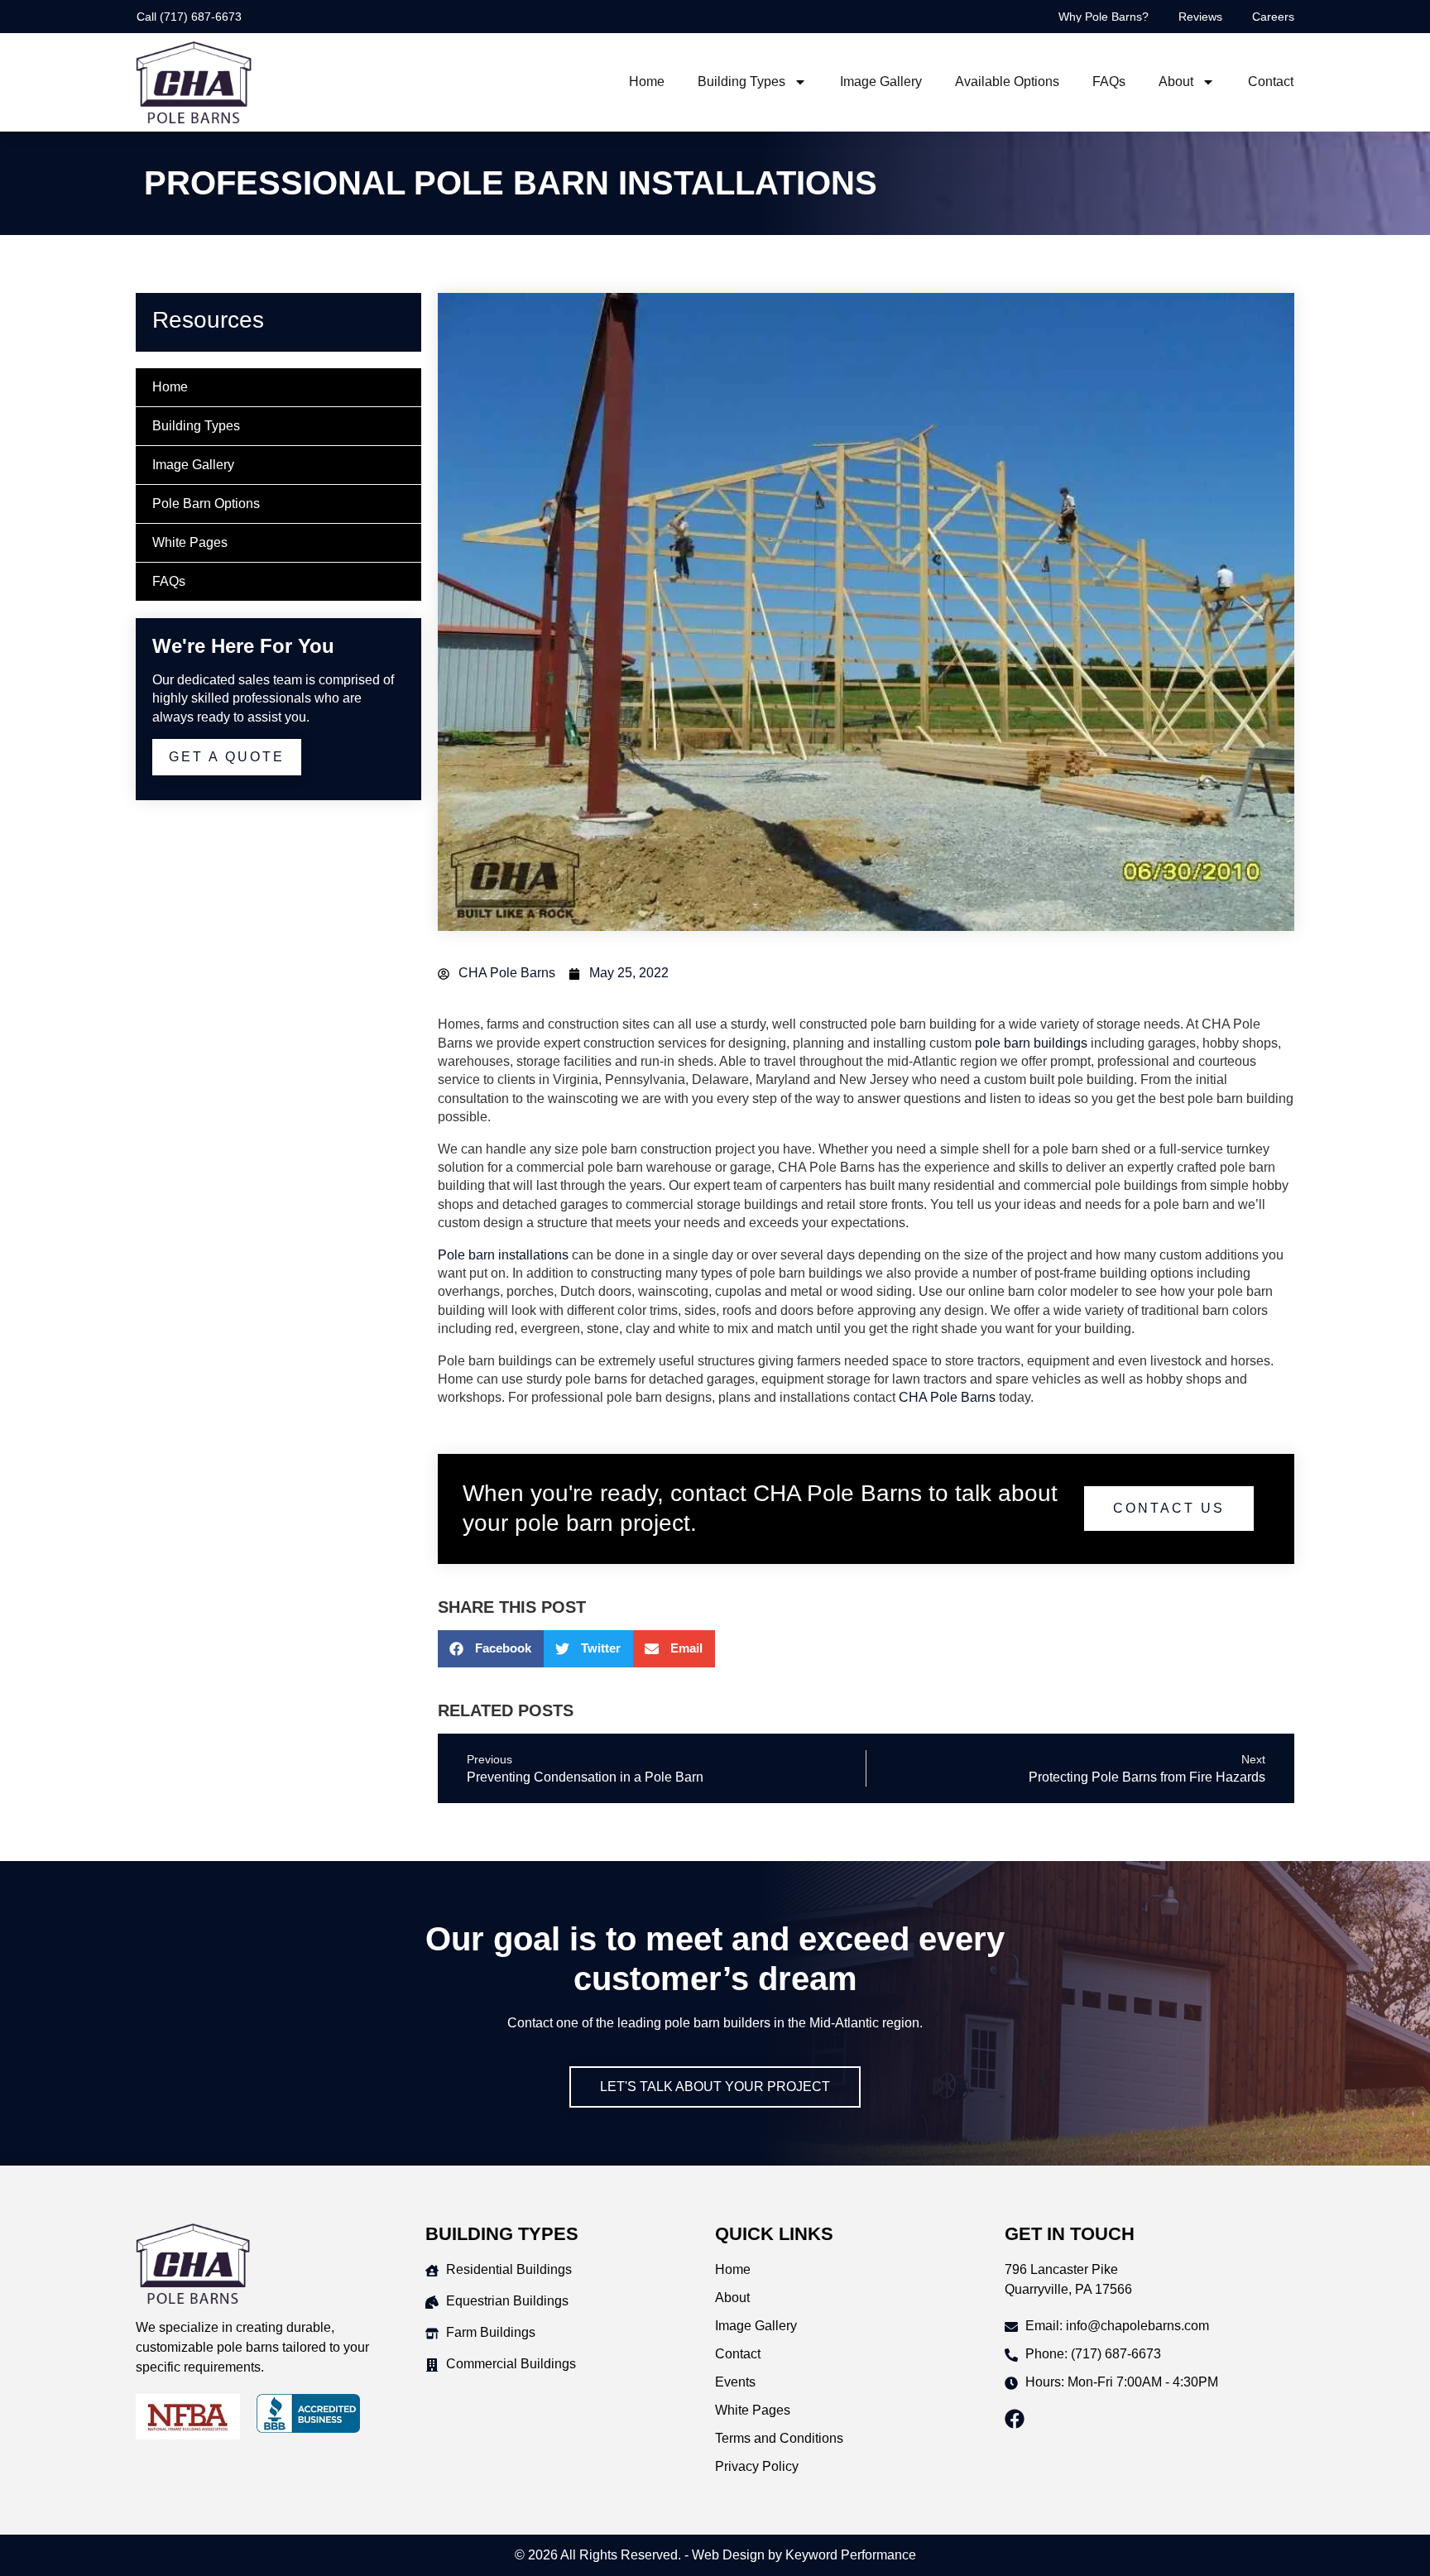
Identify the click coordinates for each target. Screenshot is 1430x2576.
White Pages (190, 542)
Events (735, 2382)
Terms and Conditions (779, 2438)
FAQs (1109, 82)
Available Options (1007, 82)
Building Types (741, 82)
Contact (1271, 82)
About (1176, 82)
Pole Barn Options (206, 504)
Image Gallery (881, 82)
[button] (491, 1649)
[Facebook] (1015, 2419)
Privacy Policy (757, 2466)
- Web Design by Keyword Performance (799, 2555)
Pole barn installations (503, 1255)
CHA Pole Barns (947, 1397)
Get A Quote (227, 757)
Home (647, 82)
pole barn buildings (1031, 1043)
